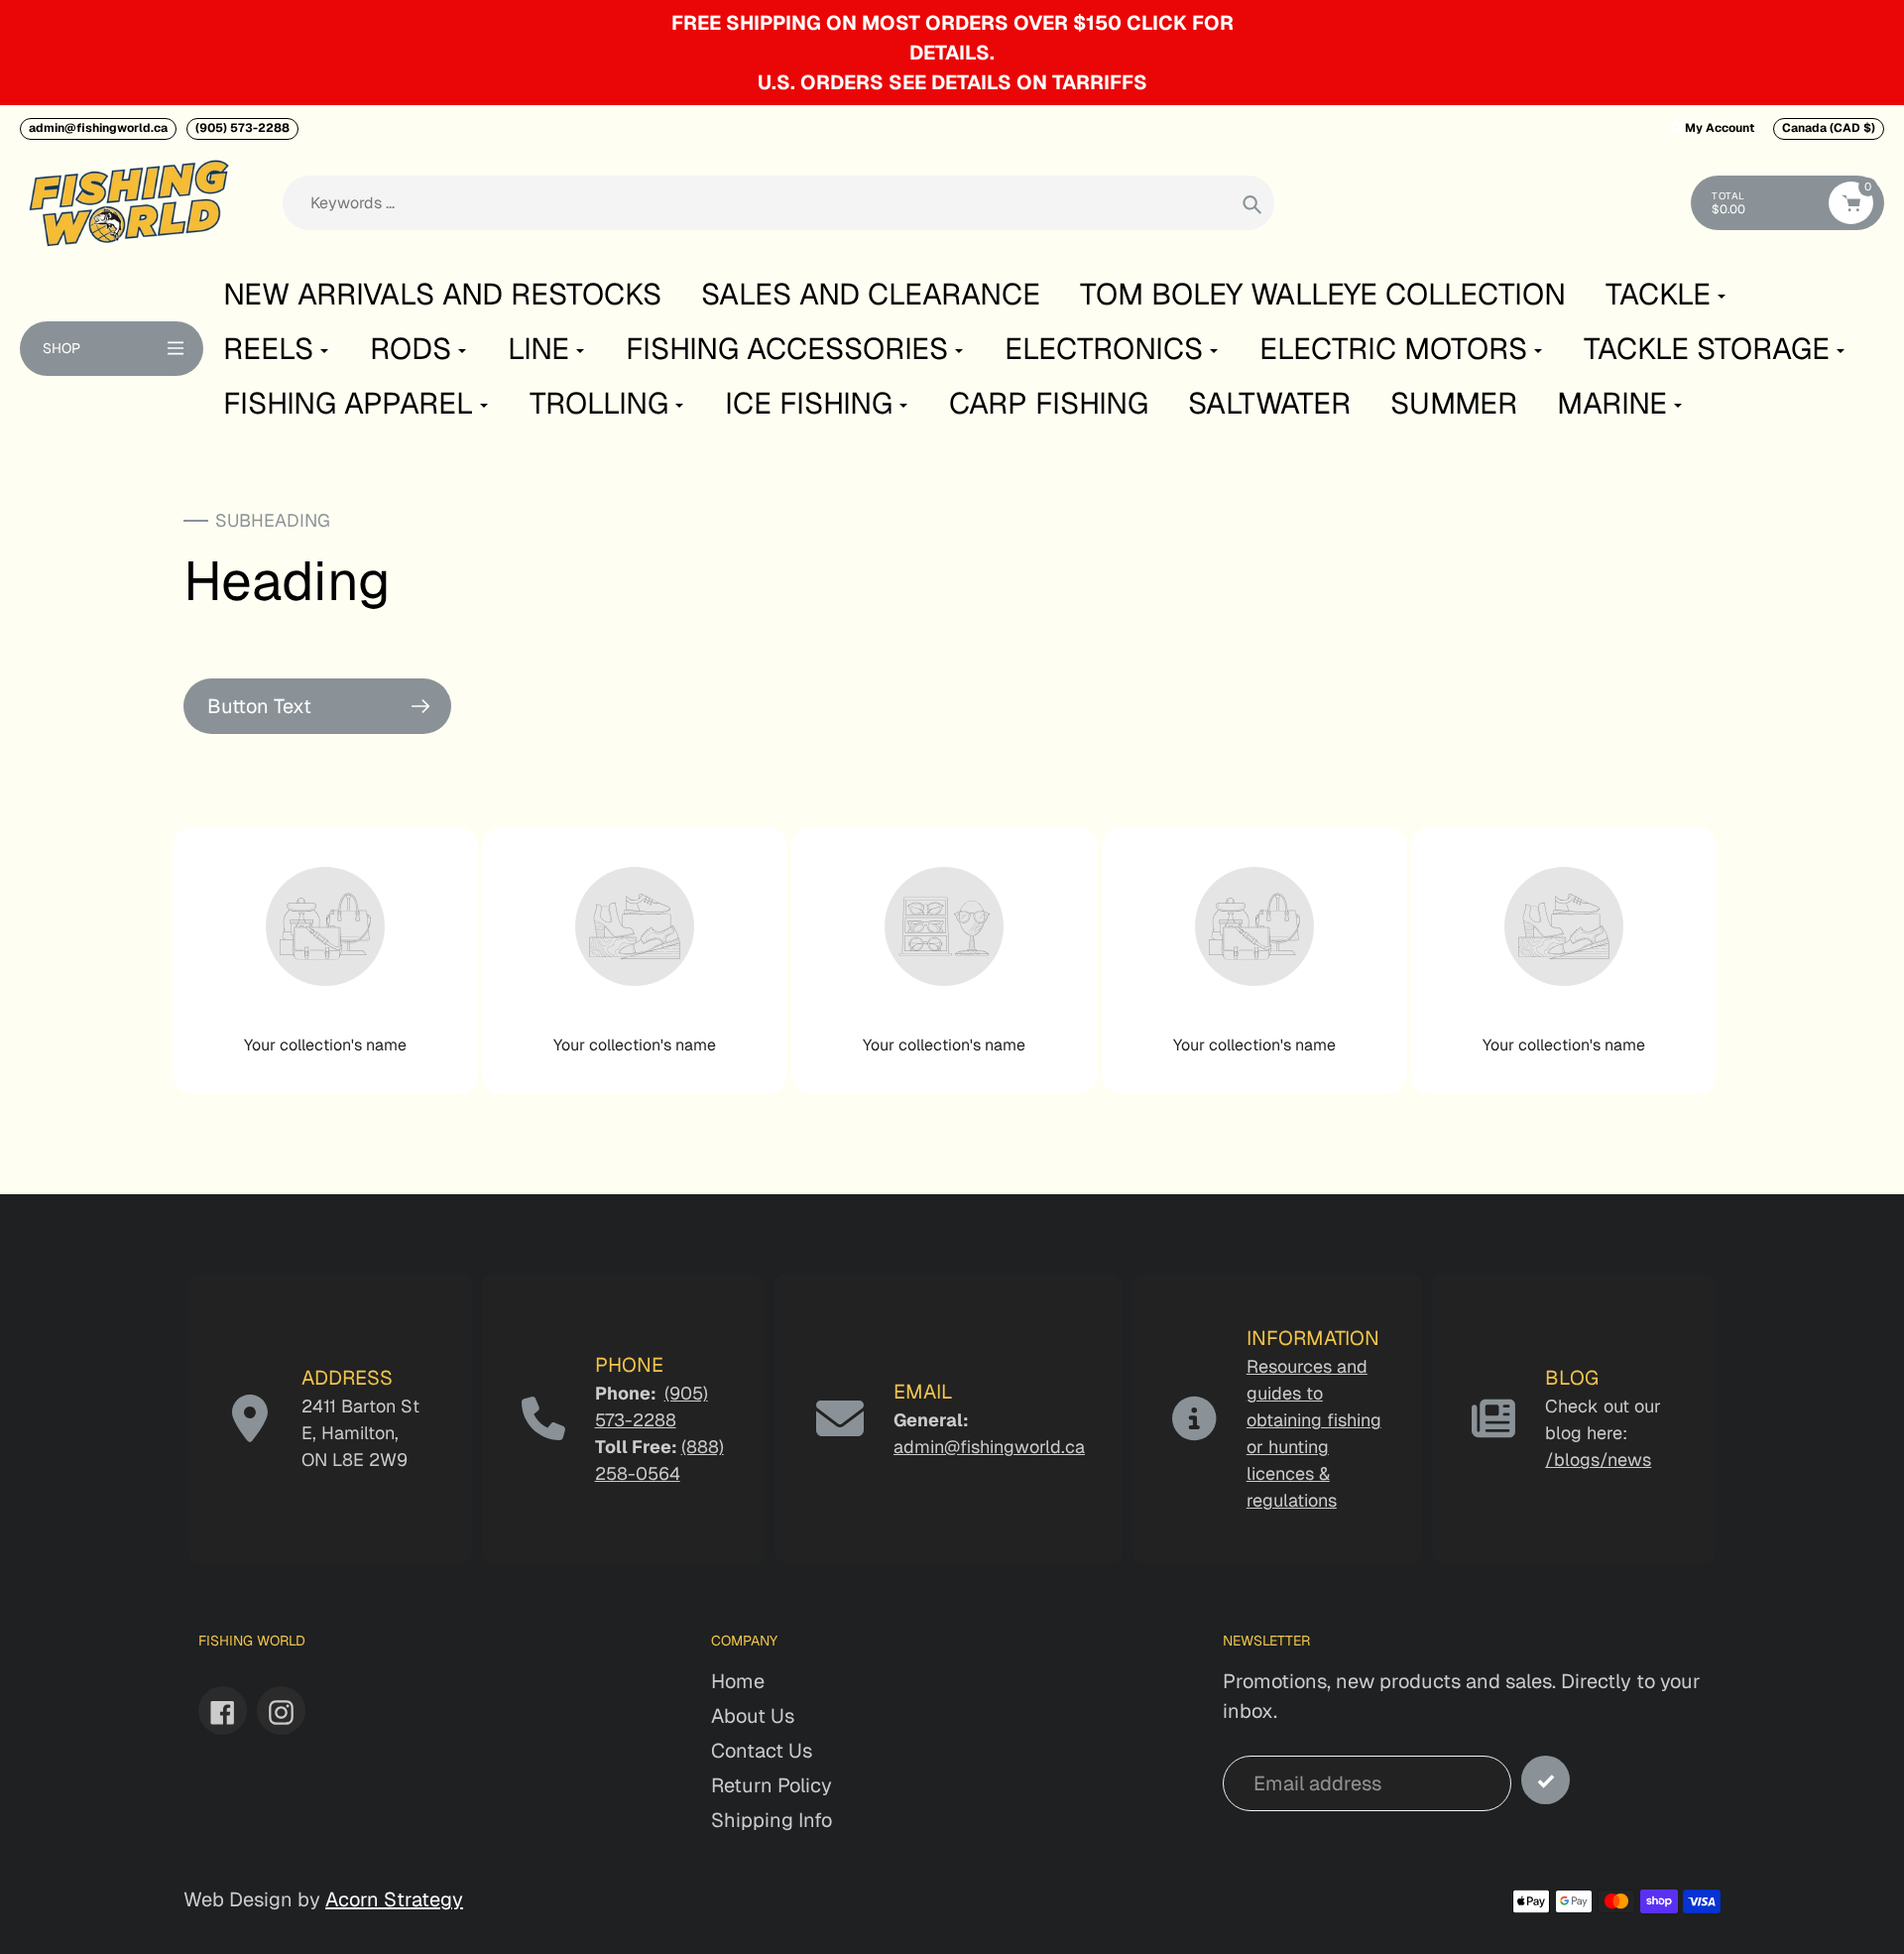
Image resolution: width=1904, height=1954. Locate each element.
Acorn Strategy (394, 1899)
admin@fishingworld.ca (98, 128)
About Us (753, 1716)
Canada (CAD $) (1829, 128)
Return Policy (772, 1785)
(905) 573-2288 (242, 128)
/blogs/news (1598, 1460)
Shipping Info (772, 1820)
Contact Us (762, 1751)
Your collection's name (325, 1045)
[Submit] (1546, 1780)
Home (738, 1681)
